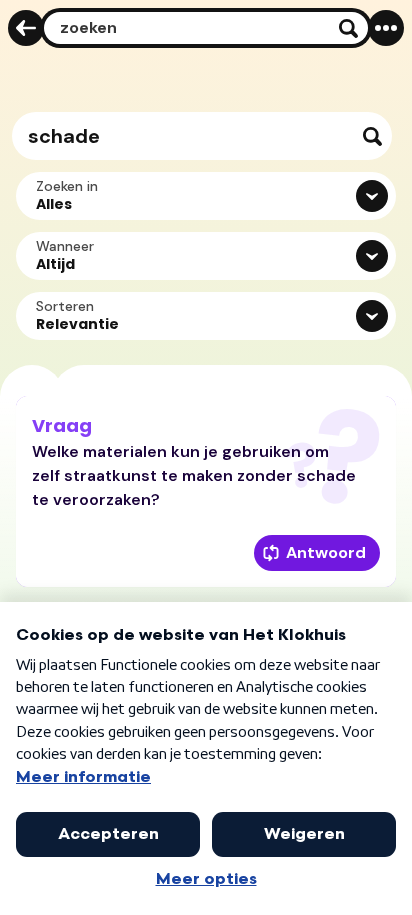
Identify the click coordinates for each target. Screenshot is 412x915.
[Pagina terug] (26, 28)
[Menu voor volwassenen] (386, 28)
